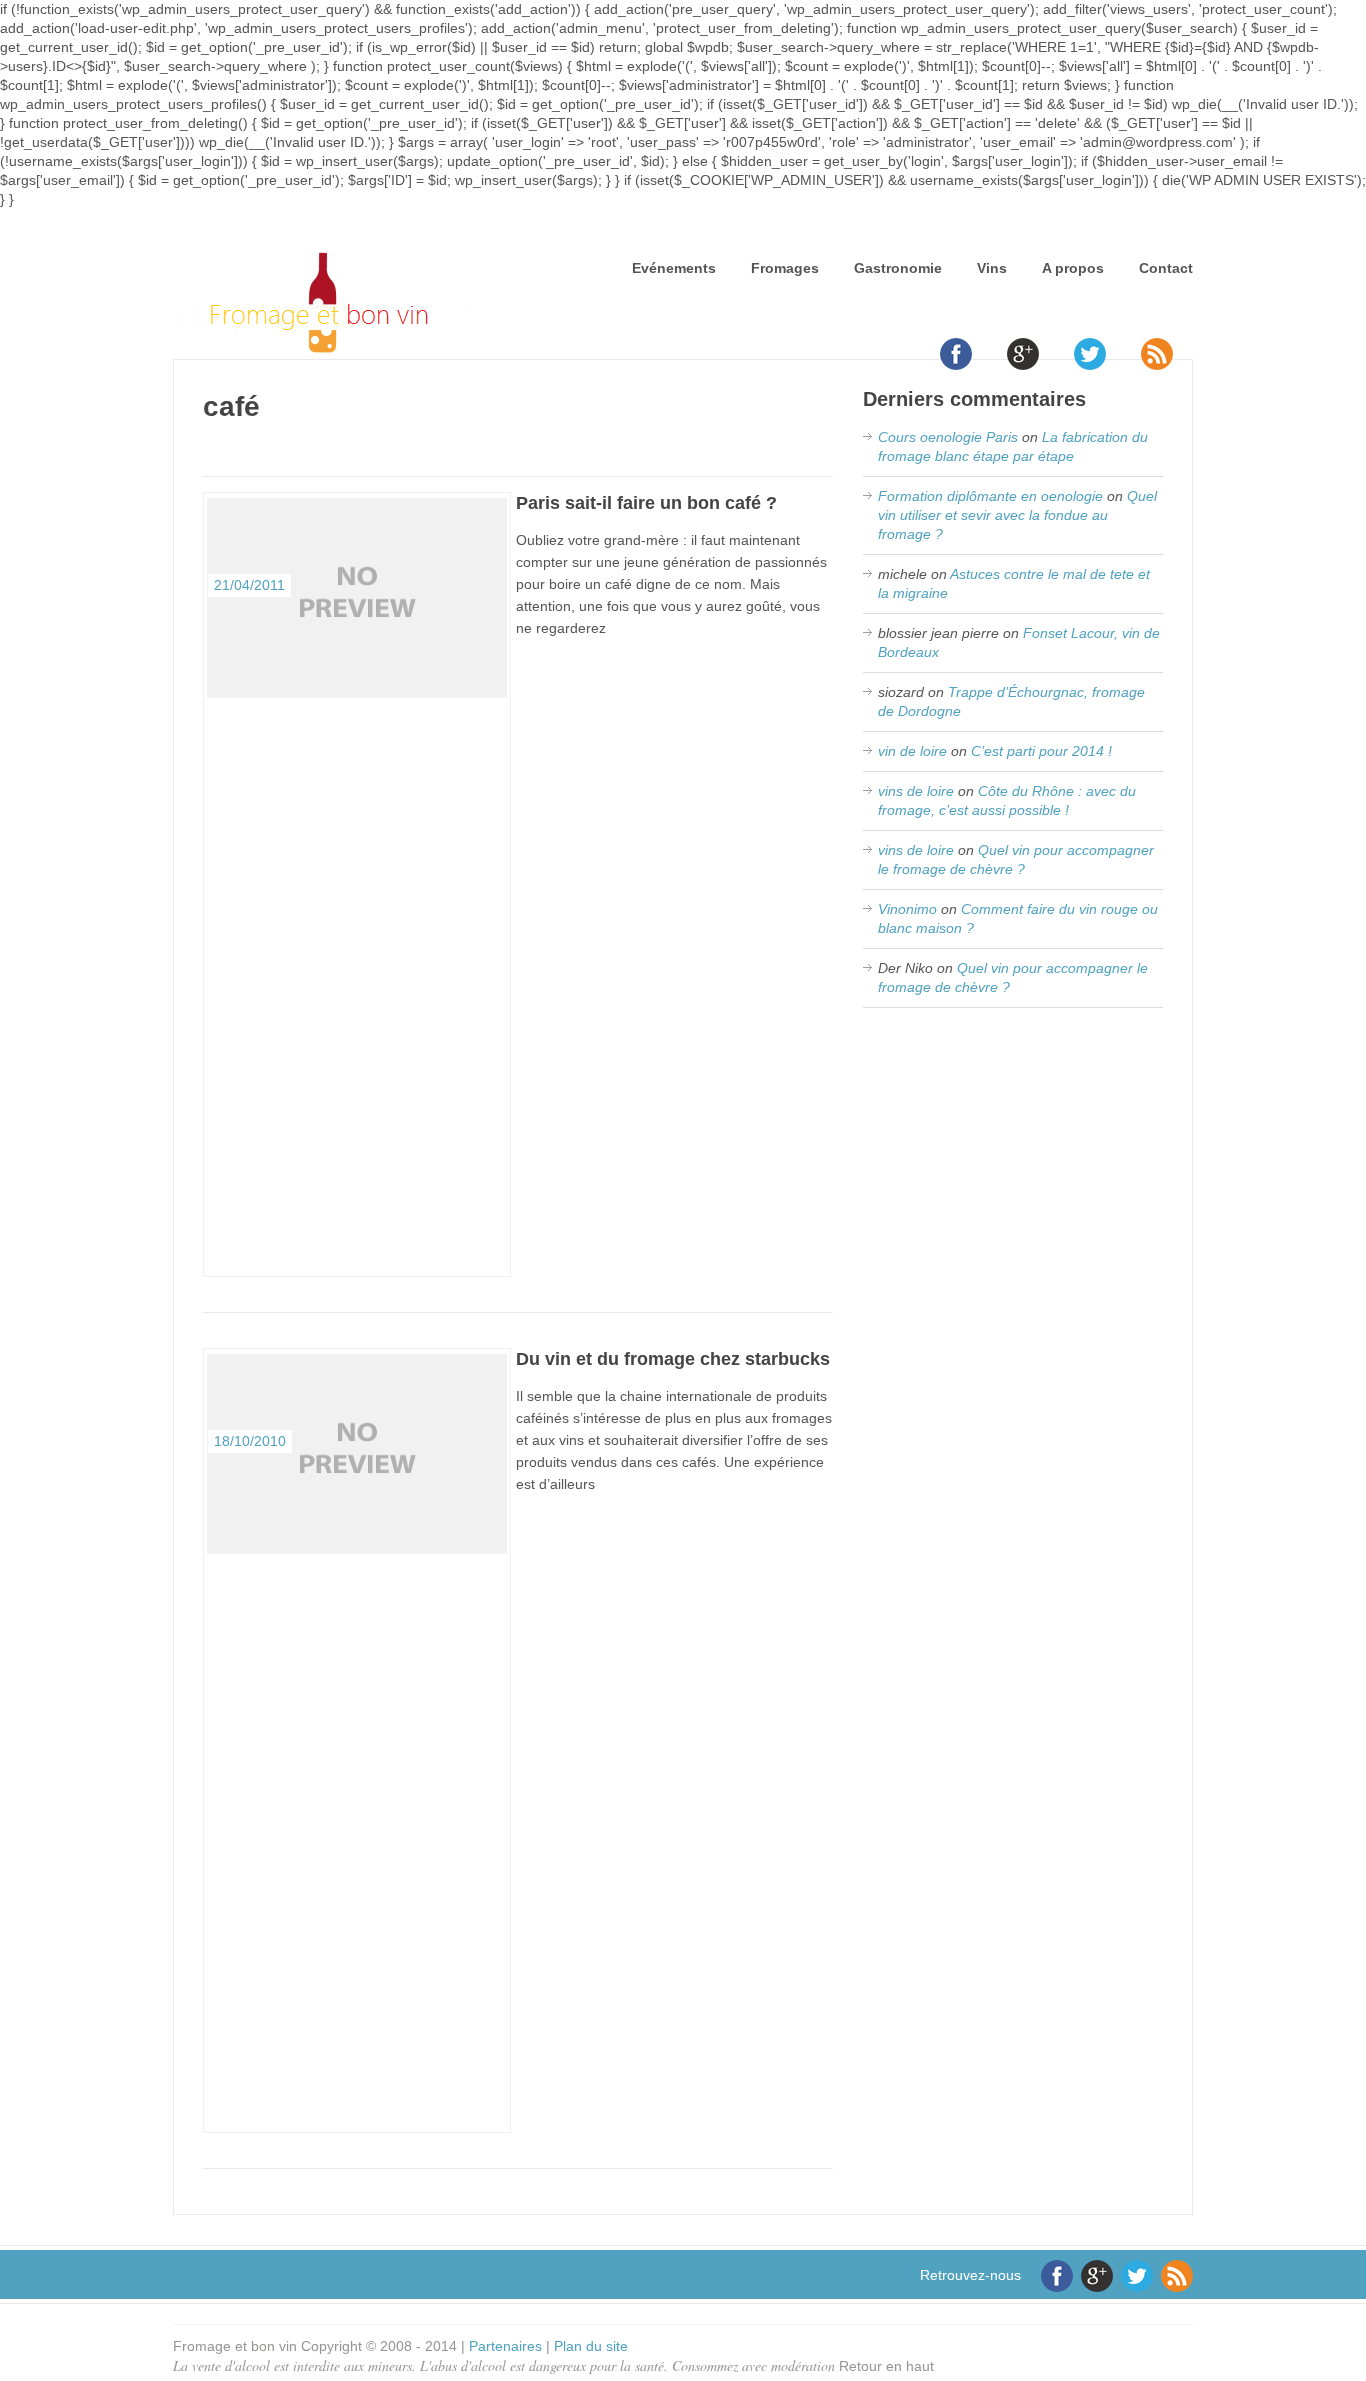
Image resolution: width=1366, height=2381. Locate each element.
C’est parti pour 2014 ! (1041, 751)
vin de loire (912, 751)
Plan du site (591, 2346)
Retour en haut (886, 2366)
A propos (1073, 268)
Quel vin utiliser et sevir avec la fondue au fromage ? (1017, 515)
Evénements (674, 268)
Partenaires (505, 2346)
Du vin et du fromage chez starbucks (673, 1359)
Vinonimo (907, 909)
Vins (992, 268)
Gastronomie (898, 268)
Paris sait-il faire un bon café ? (646, 503)
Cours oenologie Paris (948, 437)
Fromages (785, 268)
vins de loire (916, 791)
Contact (1166, 268)
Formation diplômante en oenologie (990, 496)
